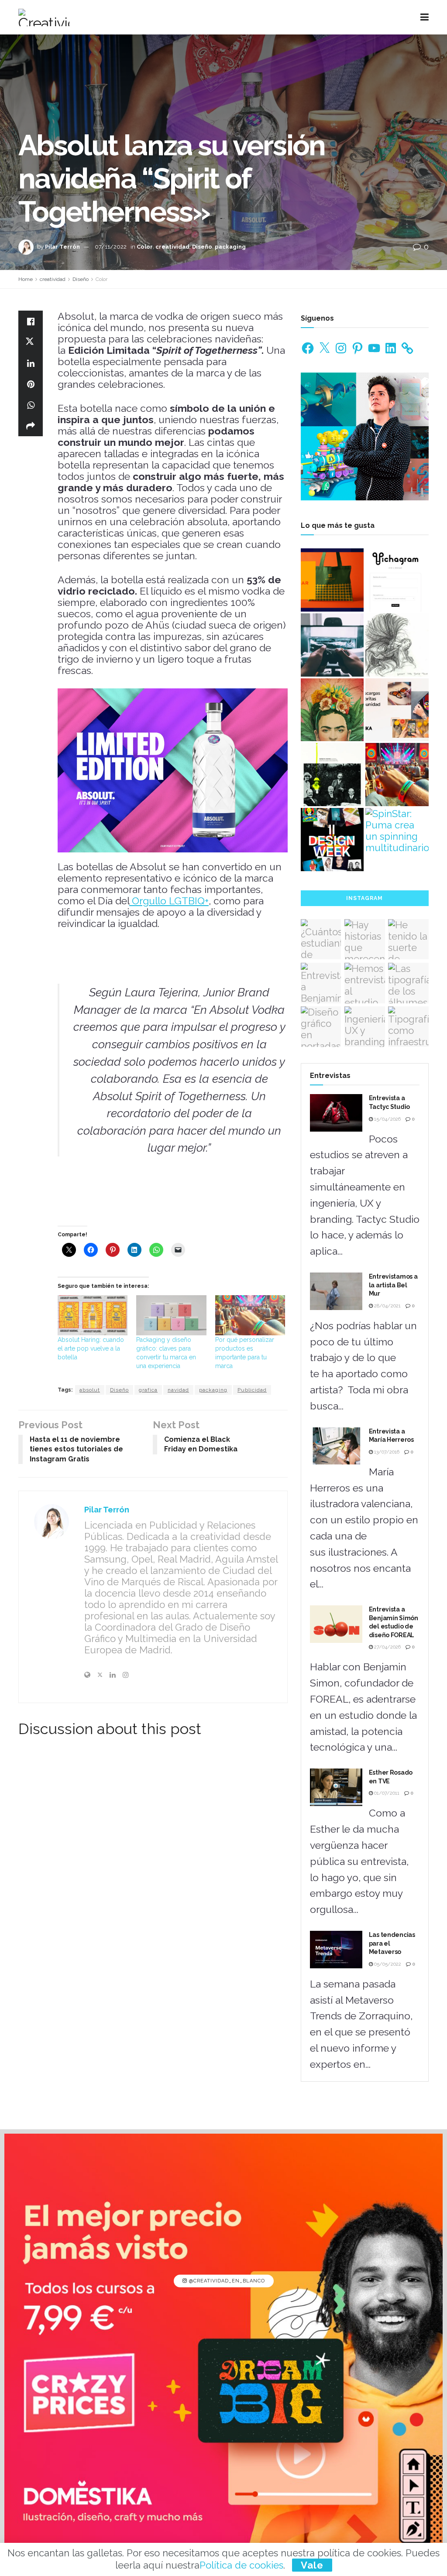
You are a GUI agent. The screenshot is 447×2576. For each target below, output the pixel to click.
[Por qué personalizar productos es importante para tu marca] (250, 1315)
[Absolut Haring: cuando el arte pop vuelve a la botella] (93, 1315)
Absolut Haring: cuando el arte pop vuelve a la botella (91, 1348)
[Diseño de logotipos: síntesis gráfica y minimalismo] (332, 580)
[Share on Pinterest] (31, 384)
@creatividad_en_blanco (226, 2281)
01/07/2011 (386, 1793)
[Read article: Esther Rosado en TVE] (336, 1787)
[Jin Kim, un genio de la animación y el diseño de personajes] (397, 645)
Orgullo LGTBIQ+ (169, 901)
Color (145, 247)
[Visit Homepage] (44, 17)
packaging (230, 247)
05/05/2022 (387, 1964)
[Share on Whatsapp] (31, 405)
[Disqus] (153, 1867)
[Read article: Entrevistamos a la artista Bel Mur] (336, 1291)
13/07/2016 (386, 1452)
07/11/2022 (111, 247)
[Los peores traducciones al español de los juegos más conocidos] (332, 645)
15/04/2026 (387, 1119)
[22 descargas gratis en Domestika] (397, 710)
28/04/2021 (387, 1306)
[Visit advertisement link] (365, 436)
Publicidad (252, 1390)
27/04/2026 (387, 1647)
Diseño (202, 247)
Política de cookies (241, 2565)
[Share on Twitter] (31, 342)
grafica (148, 1390)
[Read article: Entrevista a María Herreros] (336, 1446)
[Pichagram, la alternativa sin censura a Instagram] (397, 580)
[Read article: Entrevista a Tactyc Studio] (336, 1113)
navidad (178, 1390)
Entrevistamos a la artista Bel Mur (393, 1285)
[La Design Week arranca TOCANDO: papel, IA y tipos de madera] (332, 840)
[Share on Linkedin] (31, 363)
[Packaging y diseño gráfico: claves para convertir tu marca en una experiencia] (171, 1315)
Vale (312, 2565)
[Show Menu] (425, 17)
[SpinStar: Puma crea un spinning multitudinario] (397, 831)
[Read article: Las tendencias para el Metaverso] (336, 1950)
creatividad (172, 247)
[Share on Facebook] (31, 321)
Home (26, 279)
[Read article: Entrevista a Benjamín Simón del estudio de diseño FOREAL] (336, 1624)
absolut (90, 1390)
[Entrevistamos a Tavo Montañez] (332, 710)
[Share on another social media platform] (31, 426)
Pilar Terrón (62, 247)
